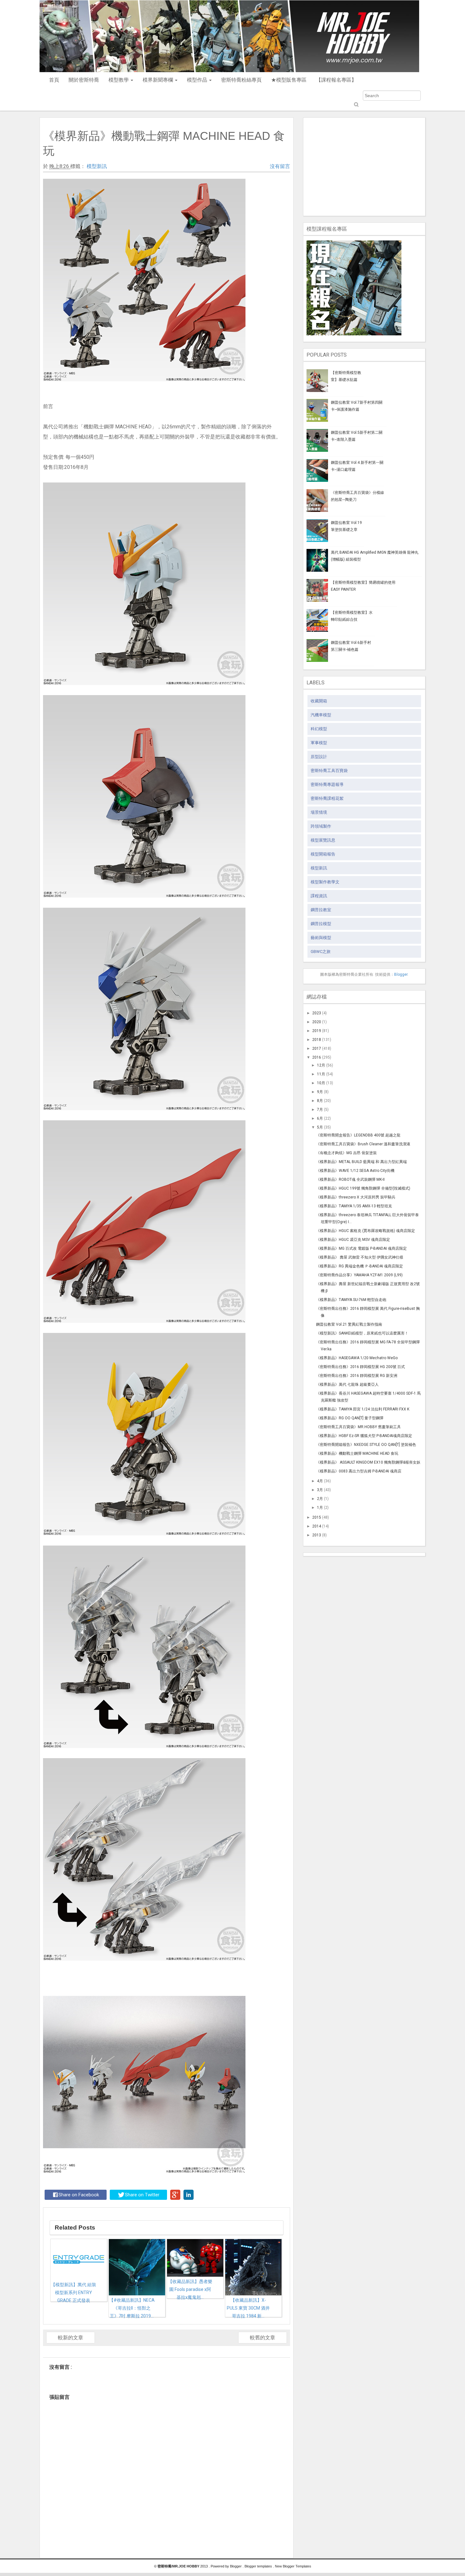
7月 (320, 1110)
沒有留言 (280, 166)
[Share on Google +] (175, 2195)
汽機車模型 (321, 715)
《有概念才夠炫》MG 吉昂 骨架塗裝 (346, 1153)
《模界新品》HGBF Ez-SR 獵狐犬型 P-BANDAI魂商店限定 (364, 1436)
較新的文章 (71, 2338)
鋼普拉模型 (321, 924)
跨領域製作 (321, 826)
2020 (317, 1022)
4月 (320, 1481)
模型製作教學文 (325, 882)
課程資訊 (319, 896)
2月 (320, 1499)
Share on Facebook (79, 2195)
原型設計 (319, 757)
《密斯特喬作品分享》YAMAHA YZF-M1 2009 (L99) (359, 1275)
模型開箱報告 (323, 854)
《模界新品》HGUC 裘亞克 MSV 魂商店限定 (353, 1240)
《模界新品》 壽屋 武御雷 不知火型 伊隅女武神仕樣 (360, 1257)
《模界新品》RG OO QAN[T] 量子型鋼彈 (350, 1418)
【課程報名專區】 (336, 80)
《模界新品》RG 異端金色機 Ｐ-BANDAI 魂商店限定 (360, 1266)
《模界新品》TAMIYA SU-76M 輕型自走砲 (351, 1300)
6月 (320, 1118)
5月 (320, 1127)
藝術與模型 (321, 938)
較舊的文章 (263, 2338)
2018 (317, 1040)
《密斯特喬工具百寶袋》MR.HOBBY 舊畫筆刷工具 (358, 1427)
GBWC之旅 (321, 952)
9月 (320, 1092)
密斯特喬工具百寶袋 (329, 771)
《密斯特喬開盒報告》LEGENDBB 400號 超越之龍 (358, 1135)
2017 (317, 1048)
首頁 (54, 80)
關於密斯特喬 (84, 80)
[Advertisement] (364, 165)
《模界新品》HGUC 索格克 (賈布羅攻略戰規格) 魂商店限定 (366, 1231)
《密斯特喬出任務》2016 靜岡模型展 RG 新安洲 (357, 1376)
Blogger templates (259, 2566)
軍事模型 (319, 743)
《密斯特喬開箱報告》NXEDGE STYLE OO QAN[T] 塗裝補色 (366, 1445)
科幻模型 (319, 729)
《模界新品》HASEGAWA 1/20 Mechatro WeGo (357, 1358)
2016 (317, 1057)
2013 (317, 1535)
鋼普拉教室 (321, 910)
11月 (321, 1074)
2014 (317, 1526)
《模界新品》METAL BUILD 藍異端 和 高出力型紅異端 (361, 1162)
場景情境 (319, 812)
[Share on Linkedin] (189, 2195)
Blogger (401, 974)
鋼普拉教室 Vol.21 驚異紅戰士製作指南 (349, 1324)
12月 (321, 1065)
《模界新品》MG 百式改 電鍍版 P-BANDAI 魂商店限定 (361, 1248)
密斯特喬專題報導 (327, 784)
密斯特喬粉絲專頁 (241, 80)
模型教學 (119, 80)
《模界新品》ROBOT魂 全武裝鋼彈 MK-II (350, 1179)
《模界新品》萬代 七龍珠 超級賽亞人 (347, 1384)
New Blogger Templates (293, 2566)
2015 (317, 1517)
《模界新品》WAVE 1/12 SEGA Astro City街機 (355, 1171)
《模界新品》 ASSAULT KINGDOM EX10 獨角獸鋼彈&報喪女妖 (368, 1462)
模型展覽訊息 (323, 840)
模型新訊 (97, 166)
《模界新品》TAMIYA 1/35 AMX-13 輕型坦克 (354, 1206)
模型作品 (198, 80)
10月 (321, 1083)
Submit (356, 105)
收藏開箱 (319, 701)
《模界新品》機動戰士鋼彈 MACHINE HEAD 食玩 (357, 1453)
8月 (320, 1101)
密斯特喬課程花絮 (327, 798)
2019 (317, 1031)
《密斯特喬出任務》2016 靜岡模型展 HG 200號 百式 (360, 1367)
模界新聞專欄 (158, 80)
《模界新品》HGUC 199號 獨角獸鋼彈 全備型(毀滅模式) (363, 1188)
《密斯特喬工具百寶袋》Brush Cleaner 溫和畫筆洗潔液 (363, 1144)
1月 (320, 1508)
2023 (317, 1013)
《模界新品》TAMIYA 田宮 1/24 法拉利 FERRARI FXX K (363, 1409)
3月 (320, 1490)
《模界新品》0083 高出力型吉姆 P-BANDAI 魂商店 (359, 1471)
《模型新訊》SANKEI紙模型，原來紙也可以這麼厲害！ (362, 1333)
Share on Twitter (142, 2195)
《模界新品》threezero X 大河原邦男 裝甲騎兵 (356, 1197)
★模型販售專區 (289, 80)
